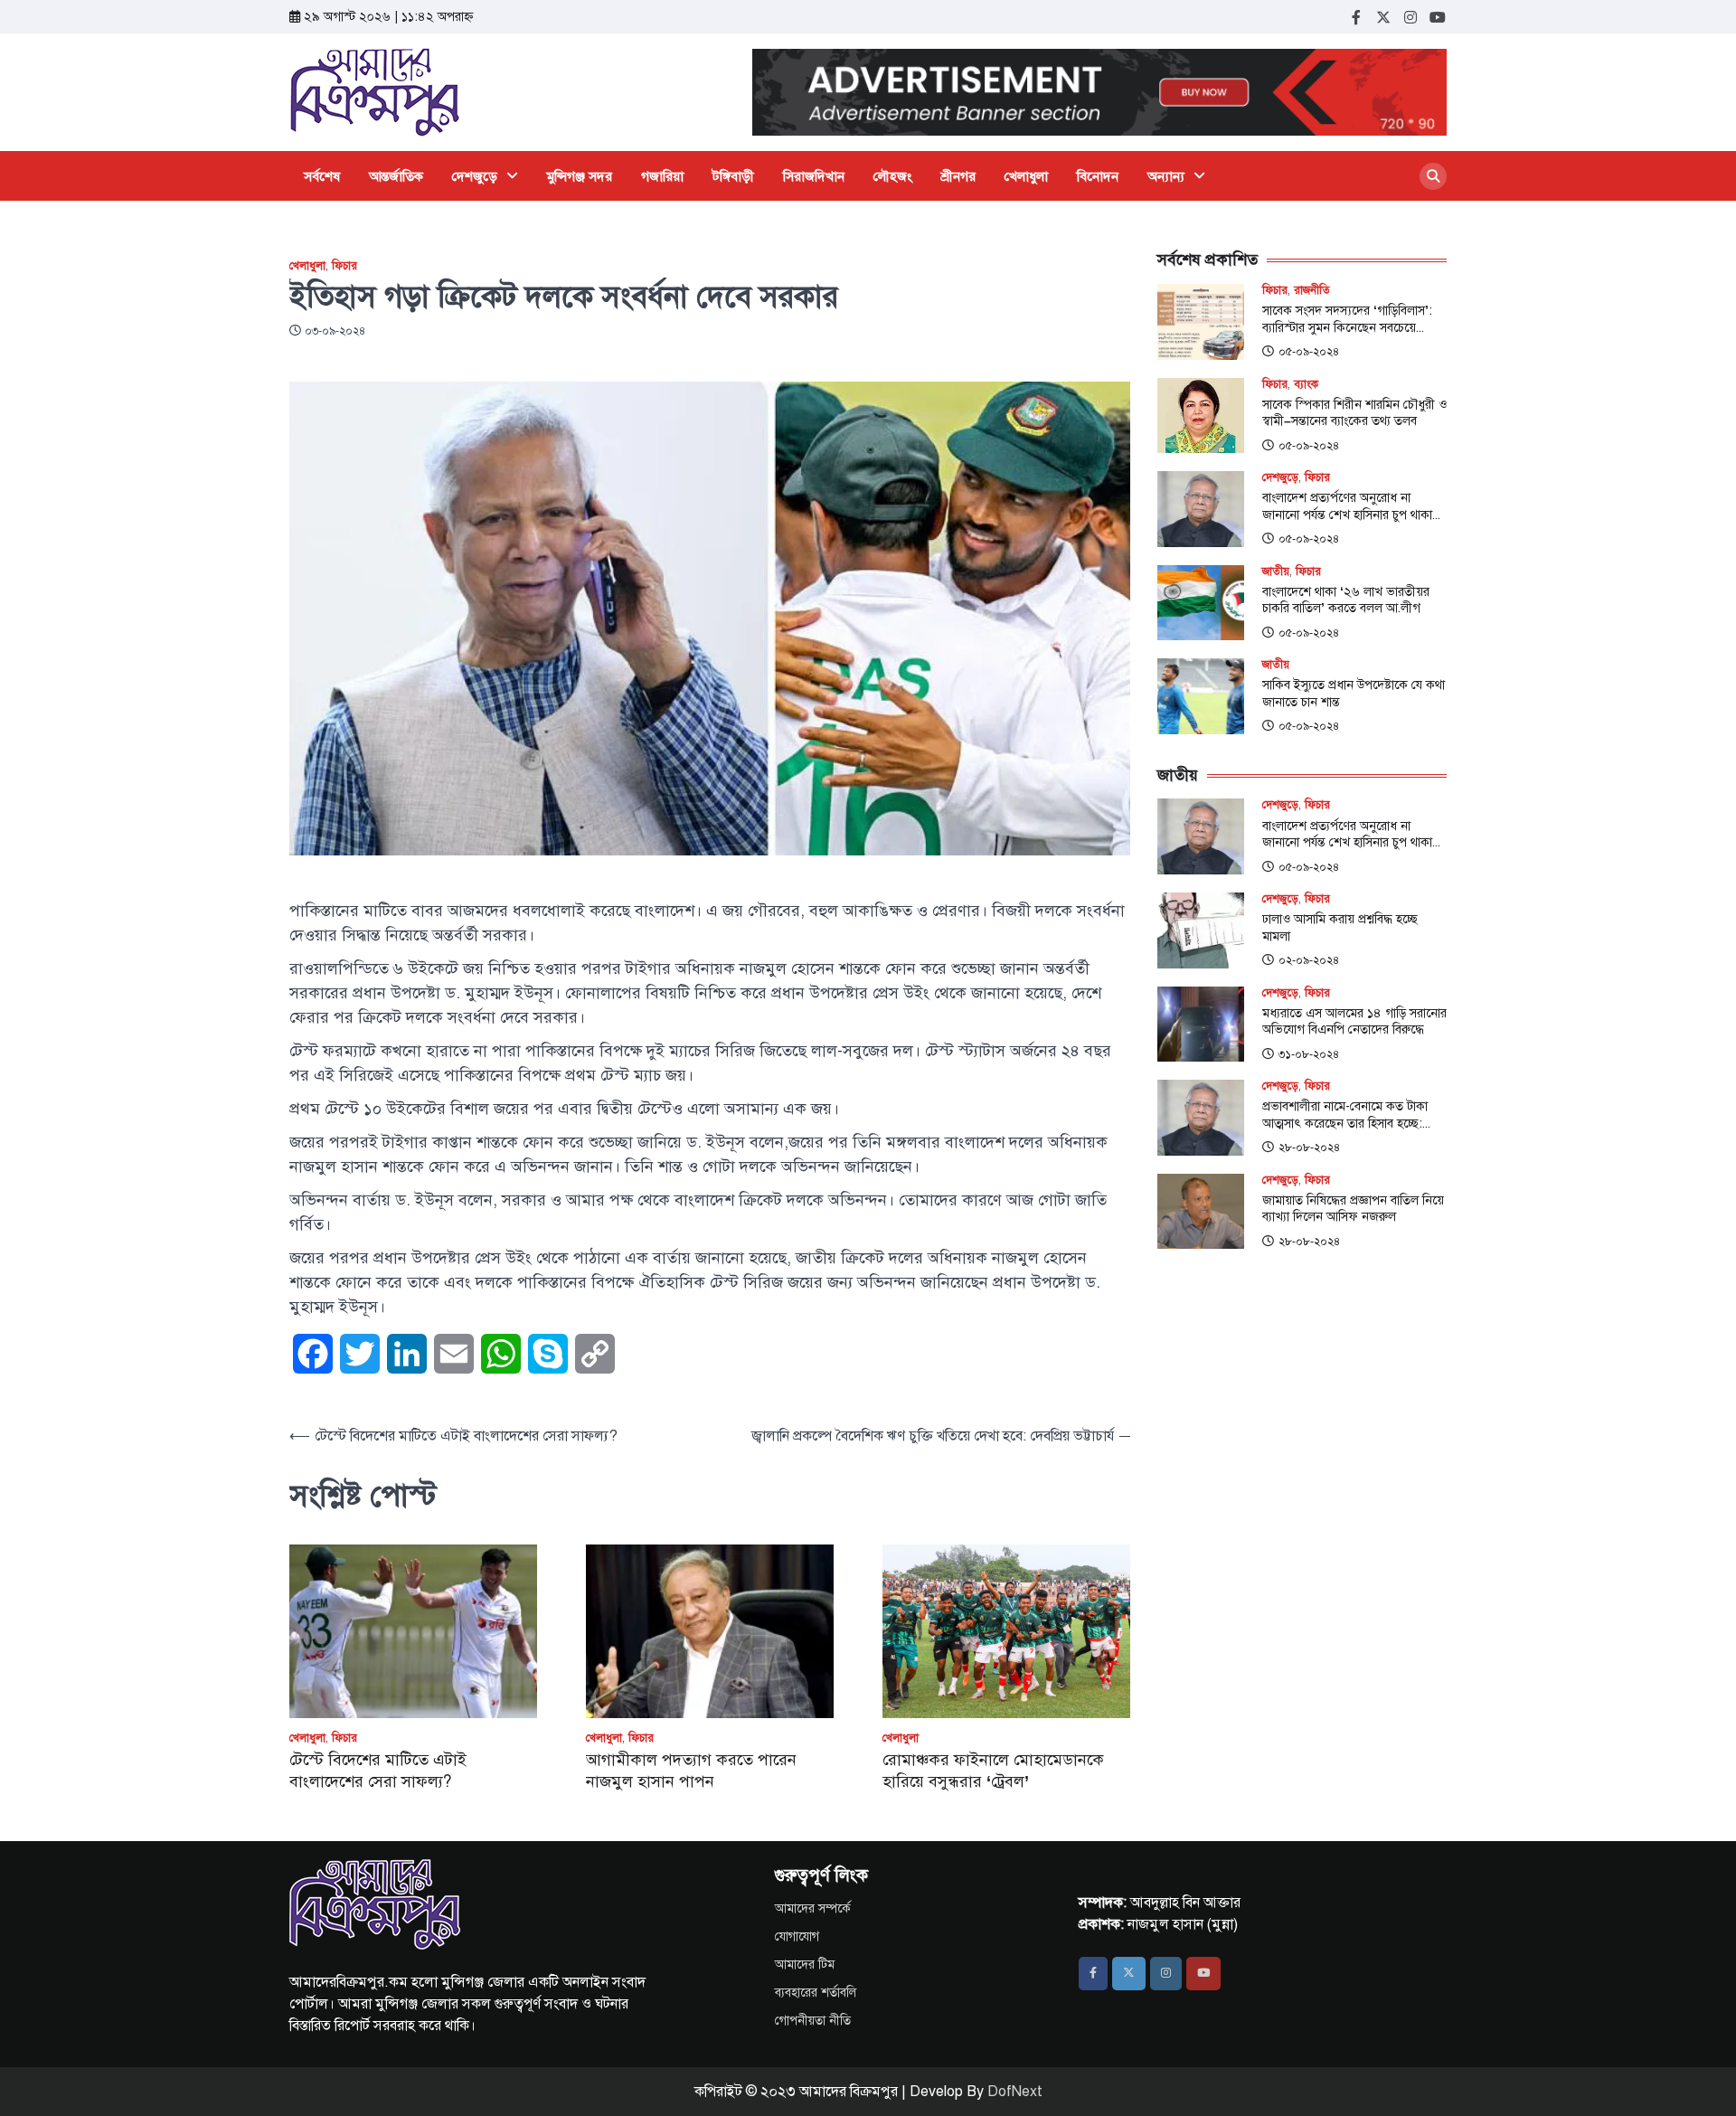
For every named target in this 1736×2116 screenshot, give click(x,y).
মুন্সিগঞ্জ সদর (580, 176)
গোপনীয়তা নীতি (813, 2021)
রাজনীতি (1312, 291)
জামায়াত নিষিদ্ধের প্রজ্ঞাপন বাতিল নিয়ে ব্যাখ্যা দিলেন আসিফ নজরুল (1353, 1209)
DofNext (1015, 2092)
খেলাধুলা (1026, 176)
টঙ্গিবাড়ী (733, 176)
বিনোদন (1098, 176)
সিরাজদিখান (814, 176)
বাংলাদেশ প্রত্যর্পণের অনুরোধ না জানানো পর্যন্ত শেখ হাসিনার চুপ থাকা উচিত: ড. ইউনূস (1347, 506)
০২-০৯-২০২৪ (1309, 960)
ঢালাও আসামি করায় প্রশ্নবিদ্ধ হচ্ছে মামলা (1340, 927)
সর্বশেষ (322, 176)
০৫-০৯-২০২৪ (1309, 352)
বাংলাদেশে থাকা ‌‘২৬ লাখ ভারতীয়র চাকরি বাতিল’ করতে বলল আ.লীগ (1346, 600)
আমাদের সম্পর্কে (813, 1908)
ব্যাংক (1306, 385)
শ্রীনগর (958, 176)
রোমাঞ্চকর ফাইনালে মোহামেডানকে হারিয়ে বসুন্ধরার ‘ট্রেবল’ (993, 1770)
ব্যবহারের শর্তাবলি (816, 1993)
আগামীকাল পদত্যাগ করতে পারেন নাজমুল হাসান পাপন (691, 1770)
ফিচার (344, 266)
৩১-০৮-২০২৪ (1309, 1054)
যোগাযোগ (797, 1937)
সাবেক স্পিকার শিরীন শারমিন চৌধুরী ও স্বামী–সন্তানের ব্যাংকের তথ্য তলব (1354, 413)
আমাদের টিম (805, 1965)
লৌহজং (893, 176)
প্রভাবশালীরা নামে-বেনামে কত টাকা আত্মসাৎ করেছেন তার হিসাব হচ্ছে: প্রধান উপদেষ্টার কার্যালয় (1345, 1115)
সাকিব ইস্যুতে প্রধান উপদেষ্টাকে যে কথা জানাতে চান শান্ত (1354, 693)
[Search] (1433, 176)
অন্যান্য (1166, 176)
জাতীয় (1276, 572)
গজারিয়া (662, 176)
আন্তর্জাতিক (396, 176)
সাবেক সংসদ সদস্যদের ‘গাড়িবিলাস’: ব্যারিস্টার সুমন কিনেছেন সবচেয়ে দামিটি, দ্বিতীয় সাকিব (1347, 319)
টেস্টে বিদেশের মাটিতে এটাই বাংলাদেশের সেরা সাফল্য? (378, 1770)
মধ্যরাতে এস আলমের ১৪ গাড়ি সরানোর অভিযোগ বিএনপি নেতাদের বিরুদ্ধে (1354, 1021)
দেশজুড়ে (475, 176)
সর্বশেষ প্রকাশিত (1208, 260)
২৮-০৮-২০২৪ (1309, 1148)
